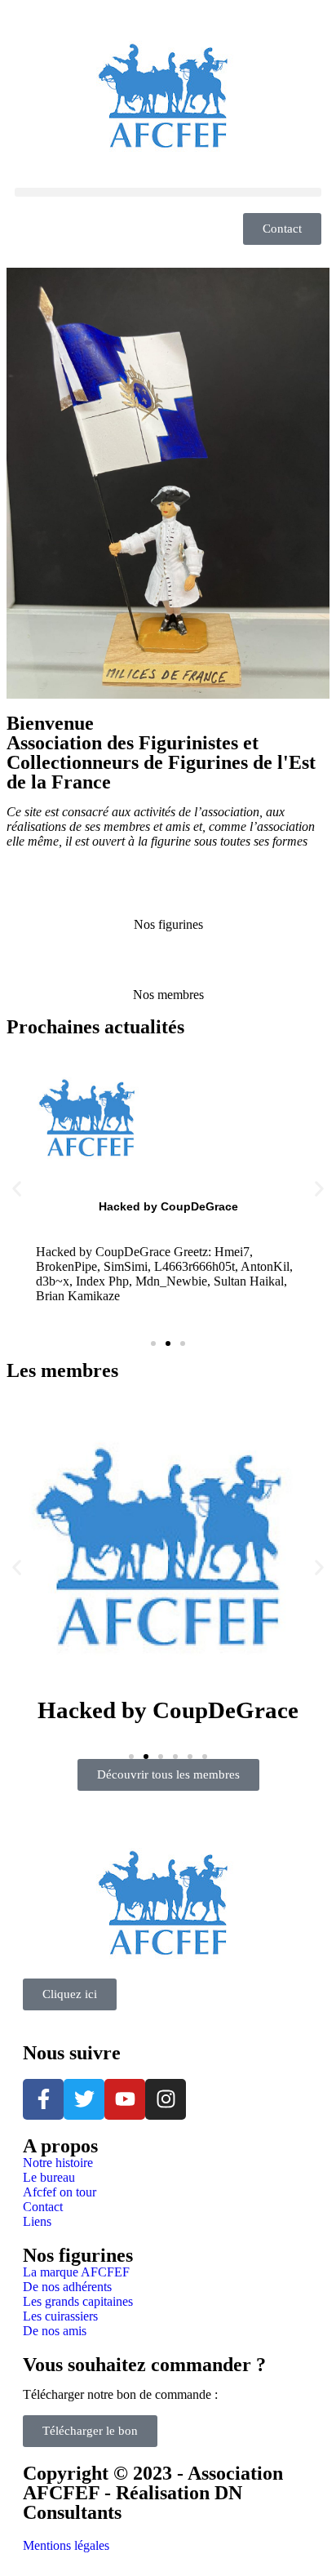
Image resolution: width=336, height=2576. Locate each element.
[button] (168, 192)
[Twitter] (84, 2099)
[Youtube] (125, 2099)
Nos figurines (168, 924)
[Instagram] (166, 2099)
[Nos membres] (168, 967)
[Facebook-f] (43, 2099)
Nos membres (168, 995)
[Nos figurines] (168, 897)
